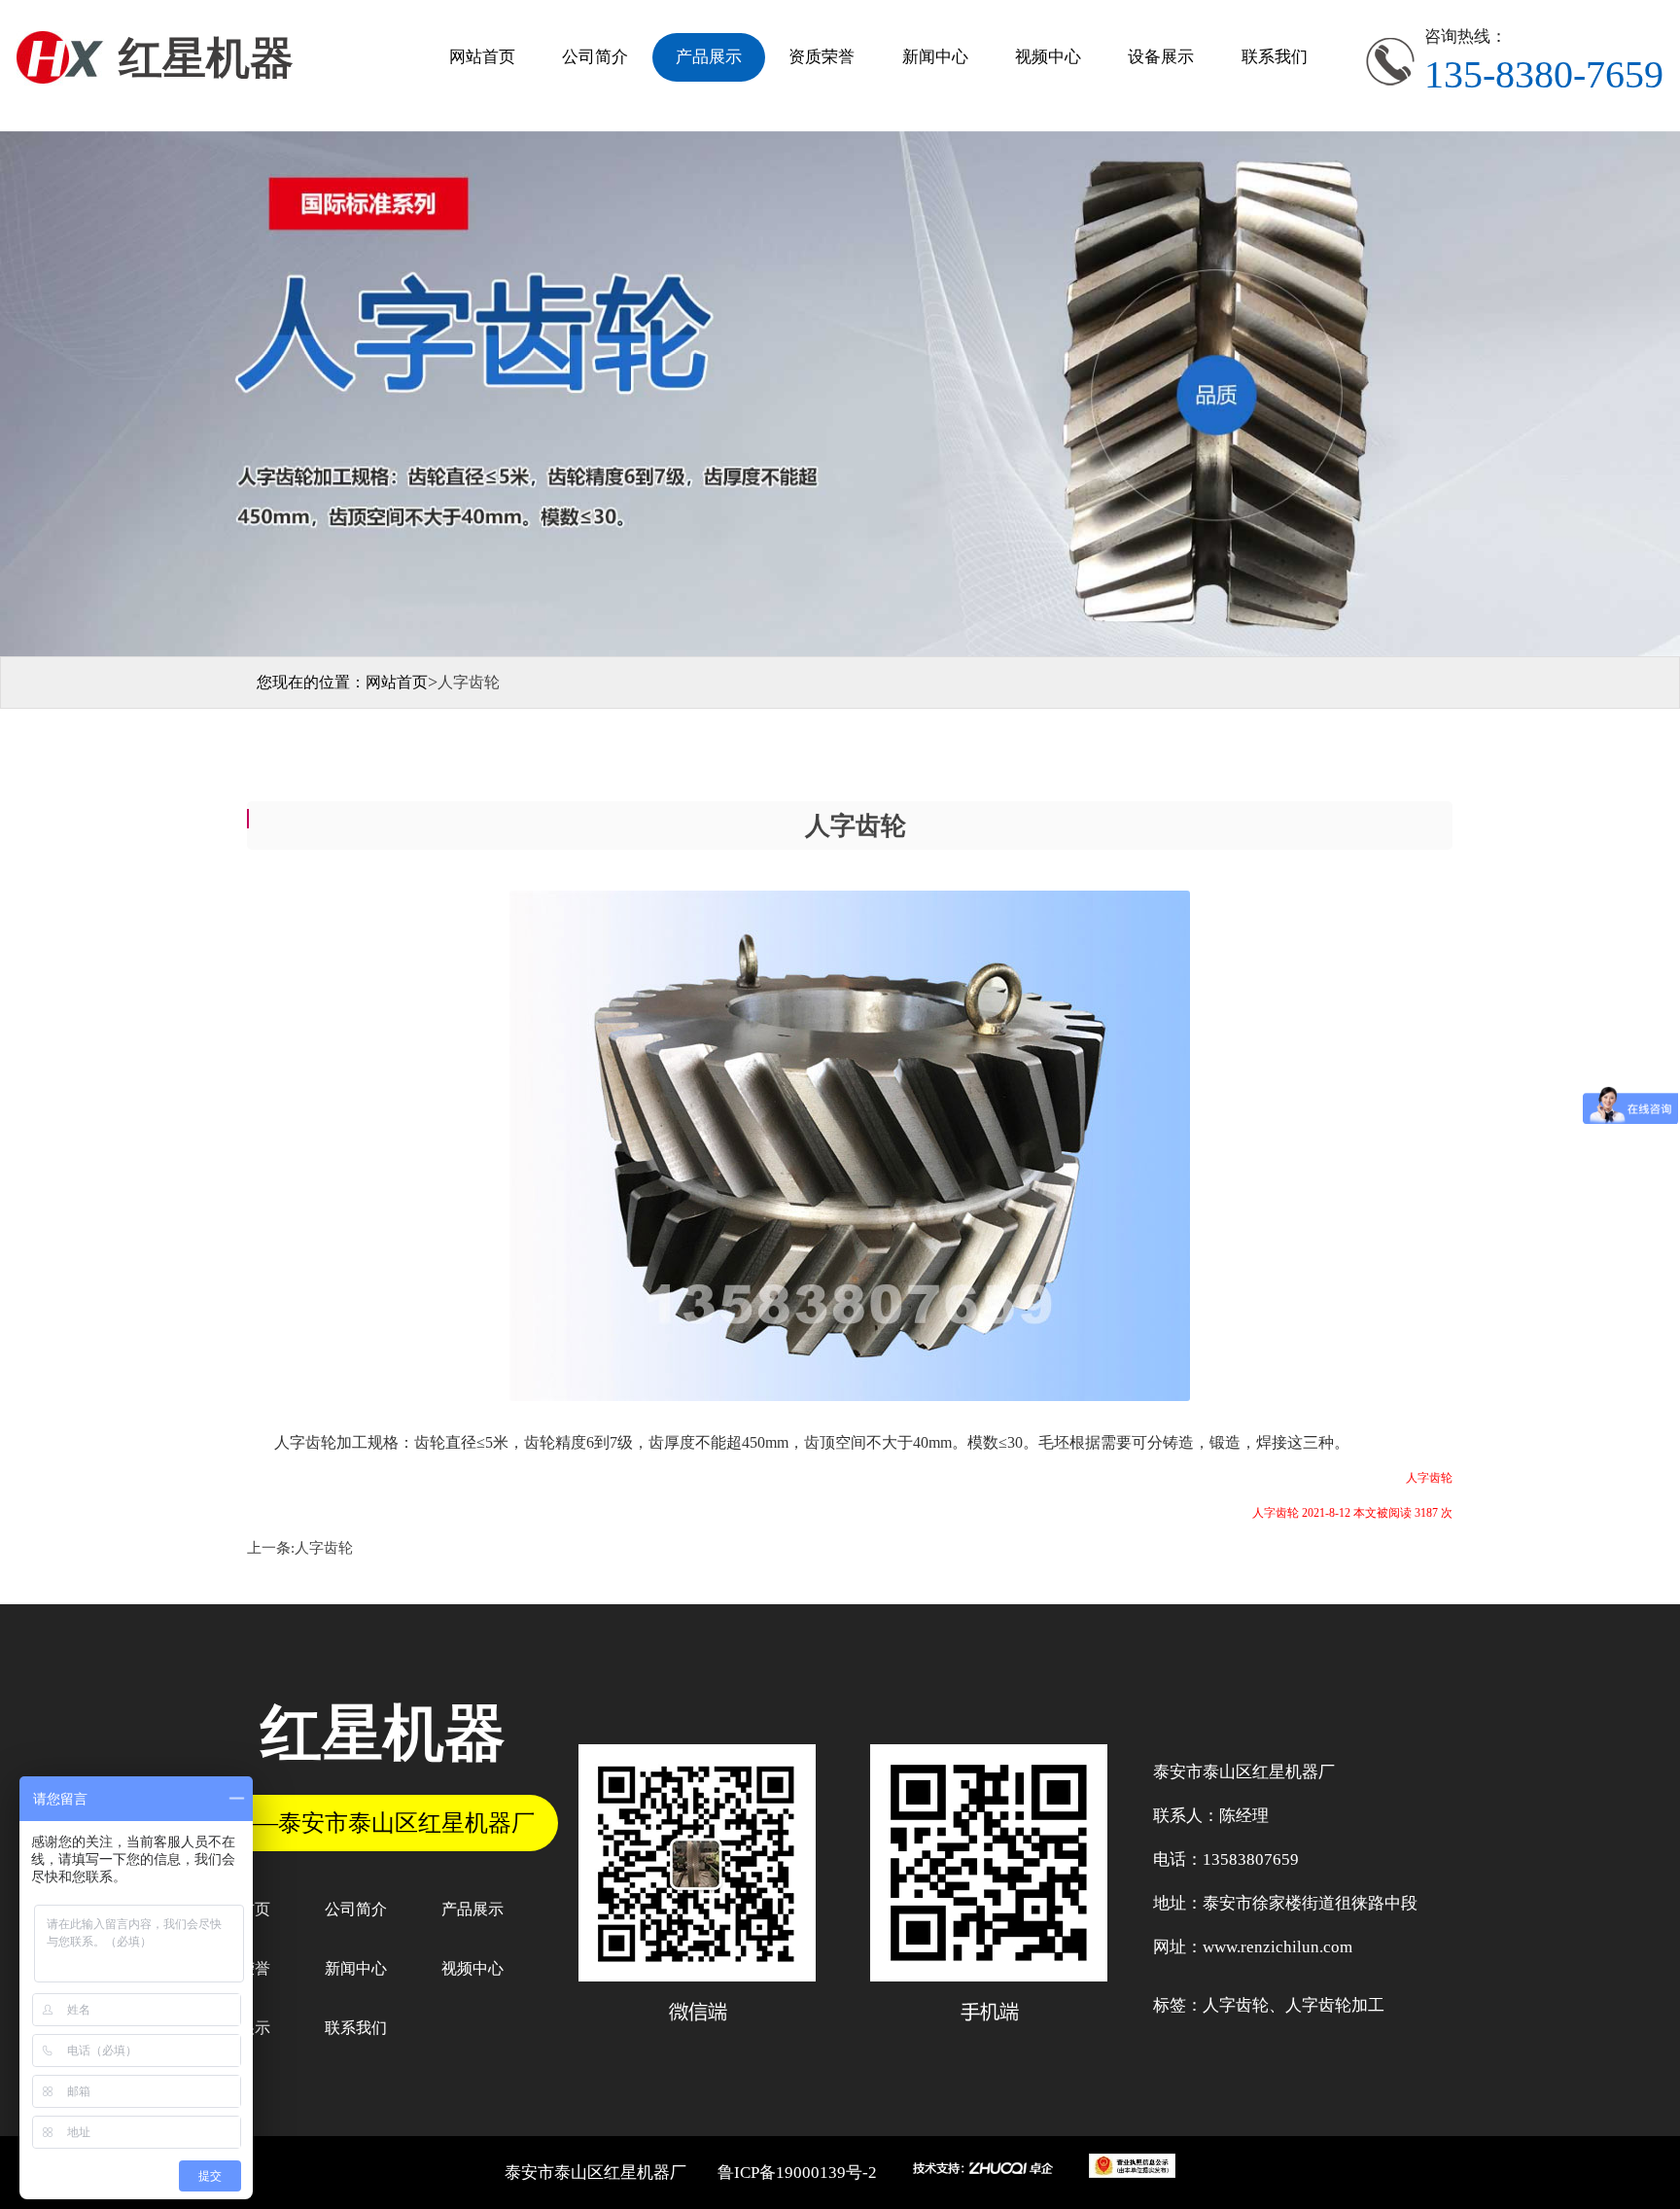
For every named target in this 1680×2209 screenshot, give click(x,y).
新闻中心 (935, 57)
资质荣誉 (822, 57)
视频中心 (1048, 57)
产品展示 (709, 57)
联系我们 (1275, 57)
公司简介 (595, 57)
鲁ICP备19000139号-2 (797, 2173)
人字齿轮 (324, 1548)
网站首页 (482, 57)
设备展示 (1161, 57)
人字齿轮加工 (1335, 2005)
